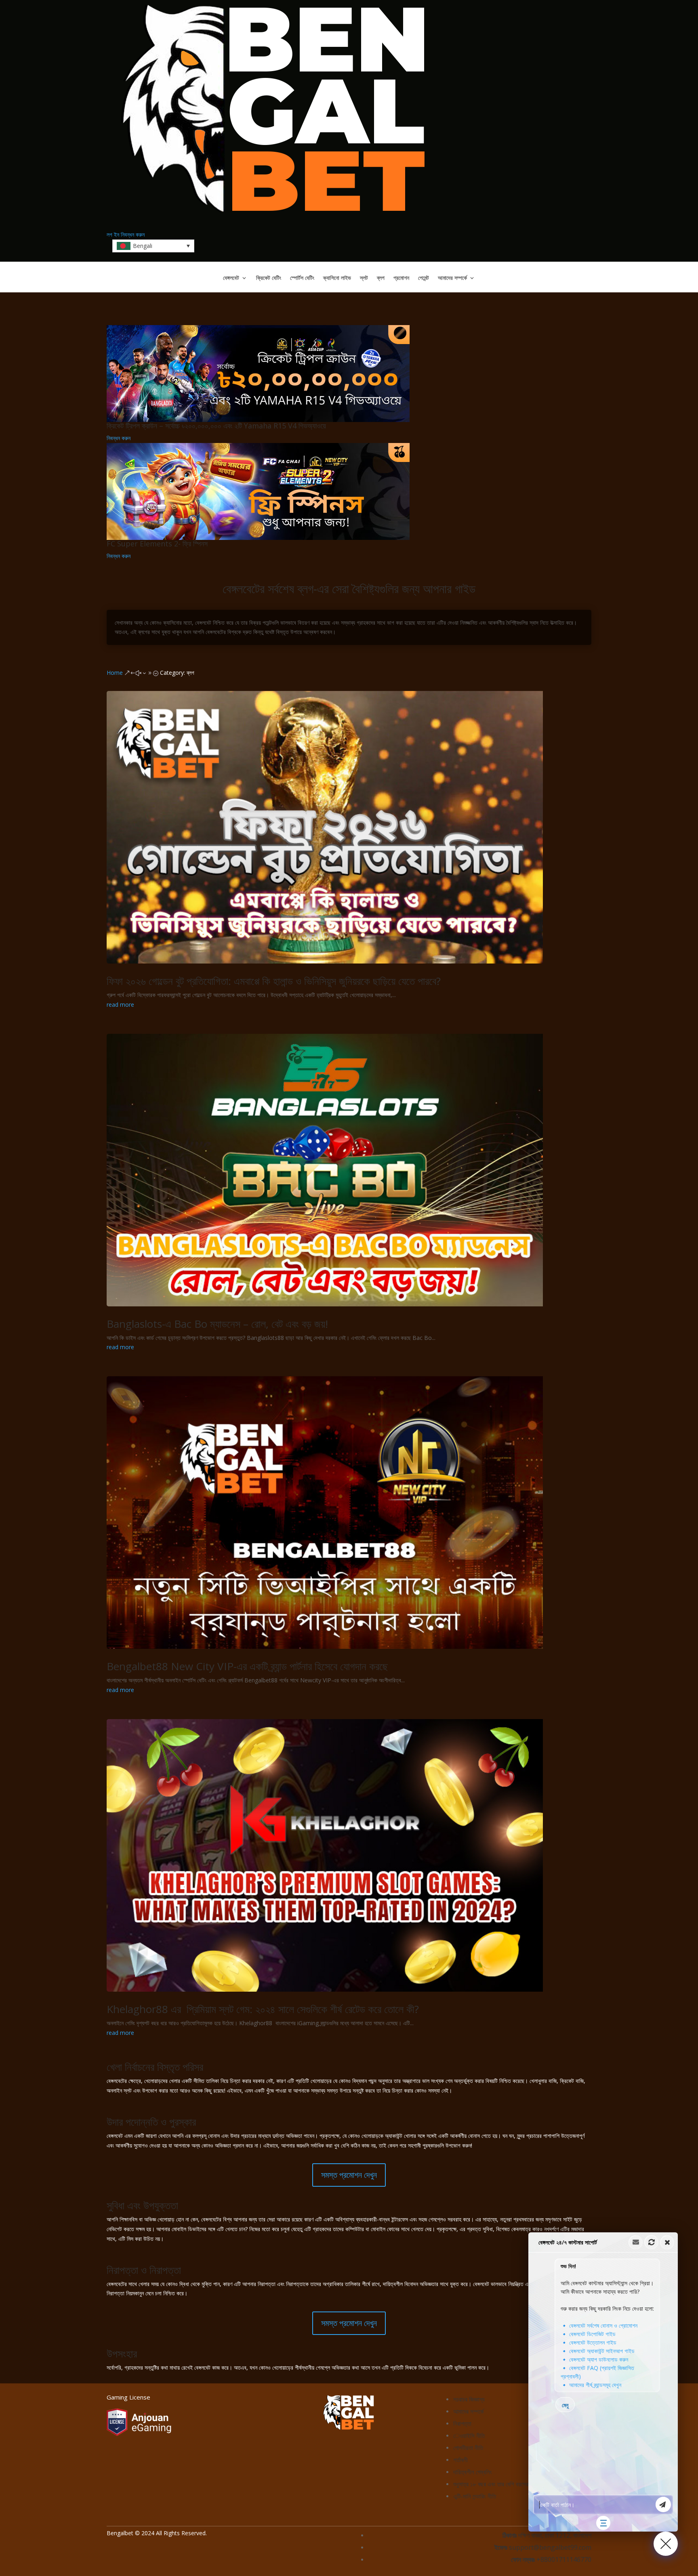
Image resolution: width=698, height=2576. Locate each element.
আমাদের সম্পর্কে (452, 278)
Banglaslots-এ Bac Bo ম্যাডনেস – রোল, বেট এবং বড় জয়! (217, 1324)
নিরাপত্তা (462, 2423)
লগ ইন (113, 234)
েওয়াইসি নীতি (469, 2435)
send (663, 2505)
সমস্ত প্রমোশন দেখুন (349, 2175)
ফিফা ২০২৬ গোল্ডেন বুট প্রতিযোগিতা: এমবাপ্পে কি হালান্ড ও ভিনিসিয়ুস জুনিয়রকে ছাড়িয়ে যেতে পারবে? (274, 981)
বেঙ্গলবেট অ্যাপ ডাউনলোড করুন (599, 2359)
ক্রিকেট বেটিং (269, 278)
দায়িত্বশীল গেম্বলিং (473, 2472)
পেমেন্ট (424, 278)
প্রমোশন (401, 278)
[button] (603, 2382)
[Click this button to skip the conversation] (603, 2523)
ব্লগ (381, 278)
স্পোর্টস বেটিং (302, 278)
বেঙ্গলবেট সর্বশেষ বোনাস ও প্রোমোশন (603, 2325)
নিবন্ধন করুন (133, 234)
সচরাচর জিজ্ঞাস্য (469, 2399)
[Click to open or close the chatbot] (666, 2544)
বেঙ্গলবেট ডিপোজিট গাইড (592, 2334)
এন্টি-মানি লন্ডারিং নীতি (475, 2496)
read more (120, 1005)
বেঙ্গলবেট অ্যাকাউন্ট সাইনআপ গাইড (602, 2351)
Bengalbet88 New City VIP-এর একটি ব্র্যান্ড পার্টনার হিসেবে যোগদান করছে (247, 1666)
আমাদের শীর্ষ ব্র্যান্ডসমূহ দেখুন (595, 2385)
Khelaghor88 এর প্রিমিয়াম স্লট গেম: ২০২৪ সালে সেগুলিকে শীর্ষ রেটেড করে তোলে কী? (263, 2009)
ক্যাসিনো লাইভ (337, 278)
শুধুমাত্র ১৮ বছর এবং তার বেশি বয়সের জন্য (496, 2484)
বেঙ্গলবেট (231, 278)
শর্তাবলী (460, 2460)
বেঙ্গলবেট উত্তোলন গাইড (593, 2342)
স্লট (364, 278)
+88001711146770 (564, 2559)
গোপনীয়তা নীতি (468, 2448)
